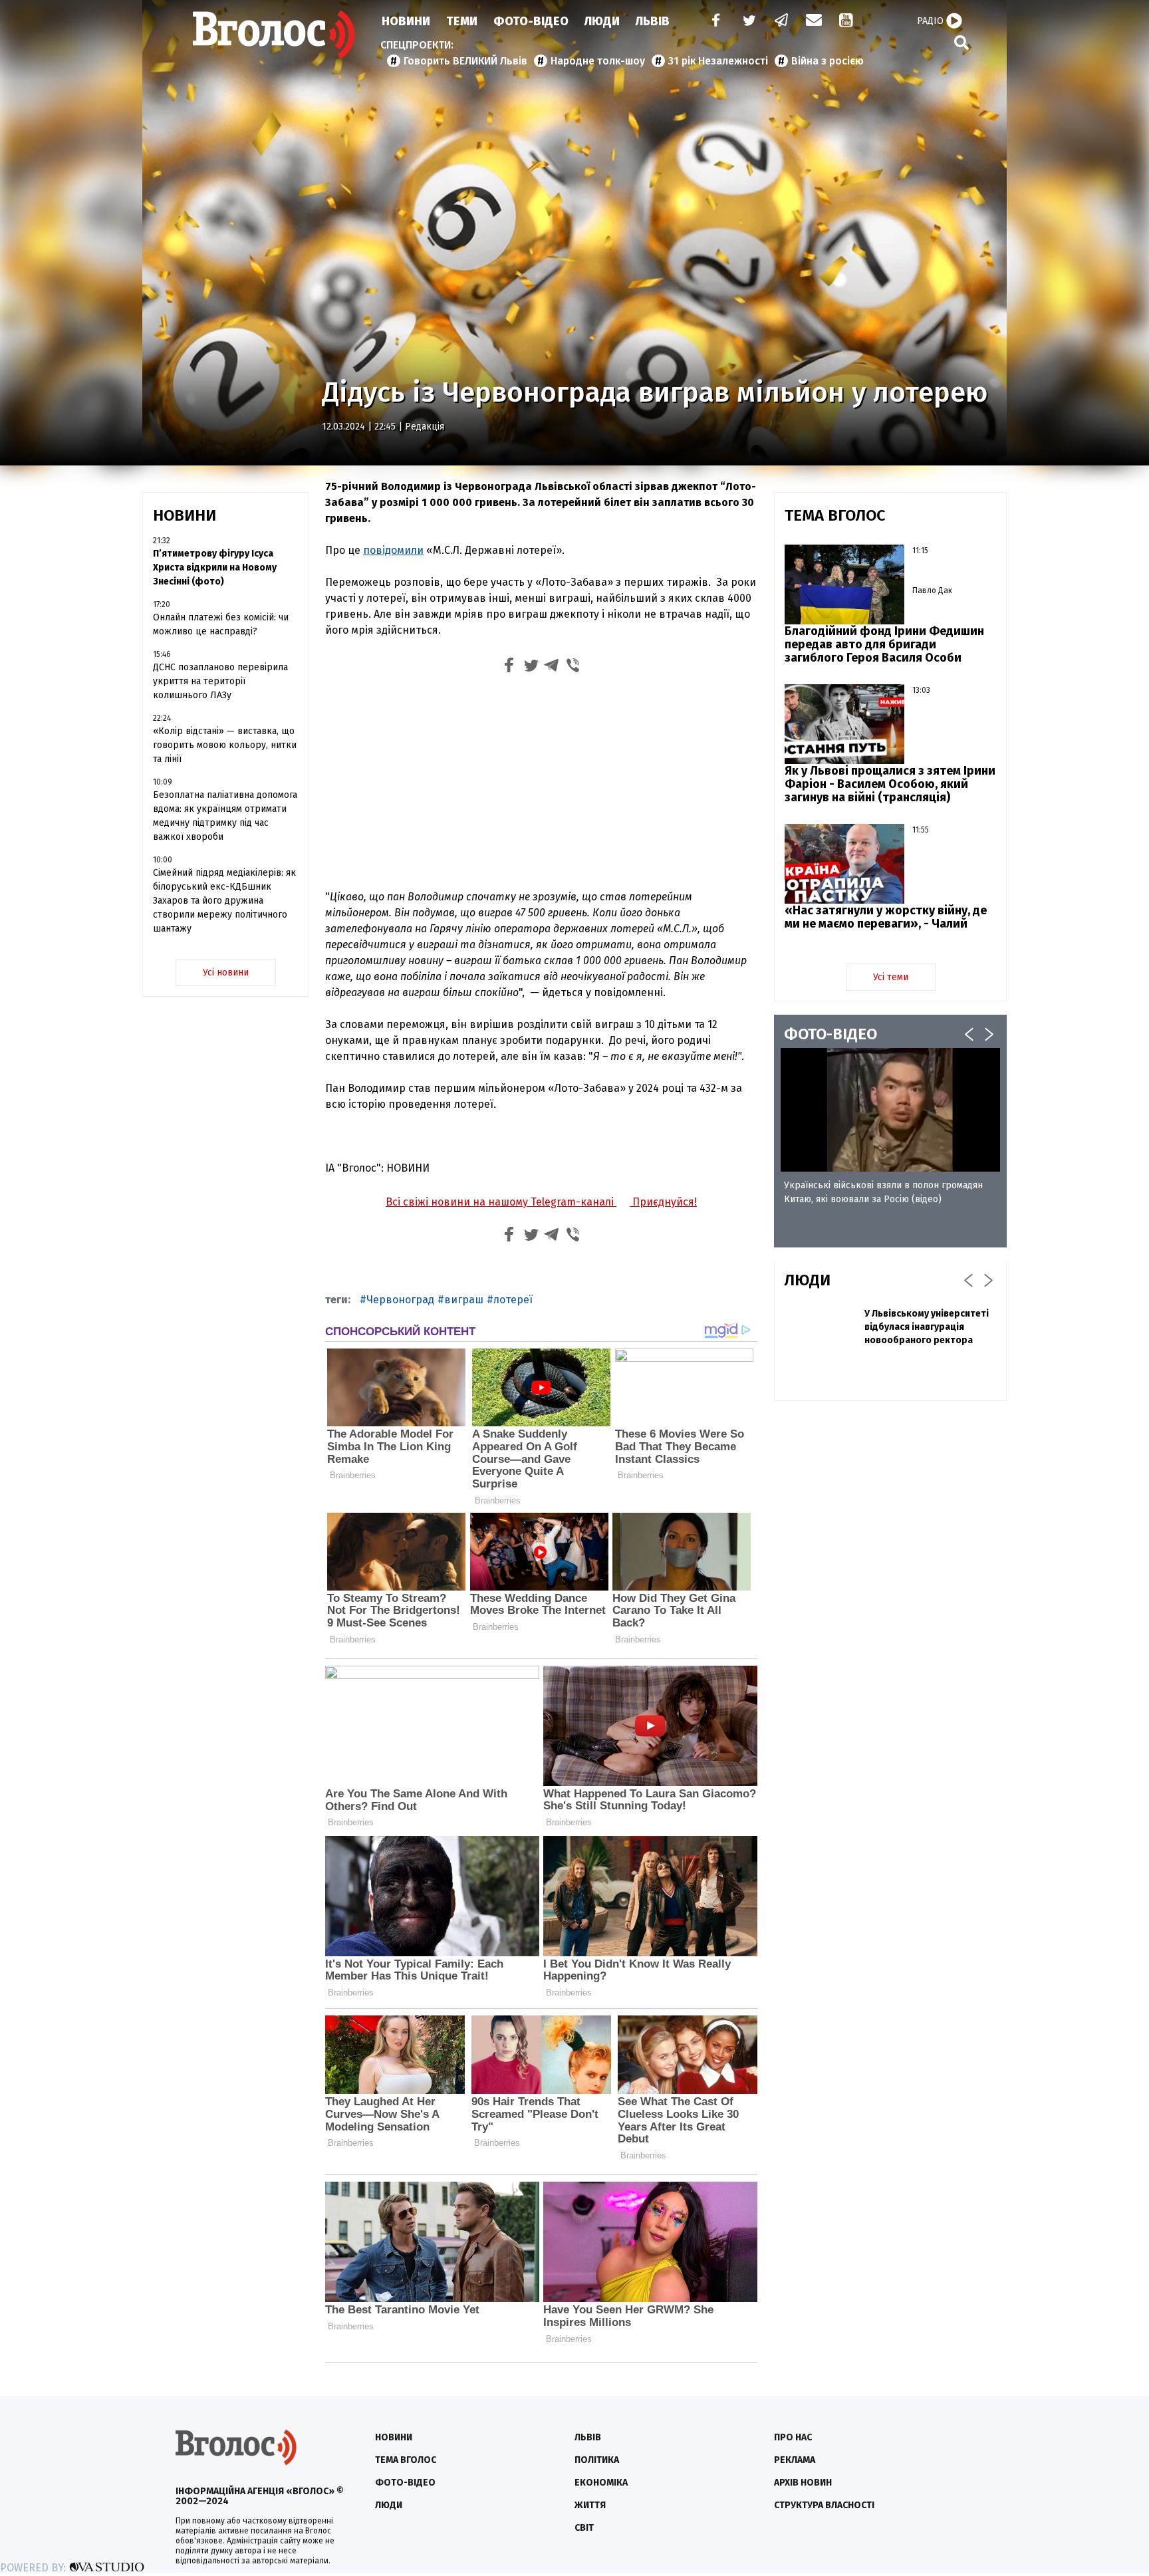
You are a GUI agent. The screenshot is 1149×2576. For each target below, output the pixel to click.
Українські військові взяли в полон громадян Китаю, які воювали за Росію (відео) (883, 1192)
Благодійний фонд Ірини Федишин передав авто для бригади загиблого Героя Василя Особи (884, 644)
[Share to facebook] (509, 667)
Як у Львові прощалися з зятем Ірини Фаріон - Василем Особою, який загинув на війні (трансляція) (890, 784)
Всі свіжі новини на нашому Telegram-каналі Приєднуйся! (541, 1202)
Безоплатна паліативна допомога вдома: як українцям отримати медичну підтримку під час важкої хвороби (225, 816)
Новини (406, 21)
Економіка (601, 2483)
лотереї (513, 1300)
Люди (602, 21)
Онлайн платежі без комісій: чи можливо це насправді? (221, 624)
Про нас (793, 2437)
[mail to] (814, 22)
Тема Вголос (406, 2460)
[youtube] (847, 22)
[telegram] (782, 22)
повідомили (393, 550)
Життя (590, 2505)
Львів (653, 21)
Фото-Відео (531, 21)
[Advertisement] (541, 780)
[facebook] (713, 22)
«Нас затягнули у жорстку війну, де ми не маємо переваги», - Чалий (886, 917)
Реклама (795, 2460)
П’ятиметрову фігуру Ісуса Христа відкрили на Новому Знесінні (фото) (215, 568)
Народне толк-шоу (598, 61)
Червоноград (400, 1300)
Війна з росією (828, 61)
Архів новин (803, 2483)
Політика (597, 2460)
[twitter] (749, 22)
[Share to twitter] (531, 667)
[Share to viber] (573, 667)
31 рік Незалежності (718, 61)
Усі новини (226, 972)
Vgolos (274, 35)
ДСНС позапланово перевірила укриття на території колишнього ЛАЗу (220, 681)
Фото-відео (405, 2483)
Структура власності (824, 2505)
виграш (464, 1300)
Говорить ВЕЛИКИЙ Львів (465, 61)
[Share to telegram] (552, 667)
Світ (584, 2528)
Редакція (425, 427)
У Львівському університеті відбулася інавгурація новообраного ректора (927, 1327)
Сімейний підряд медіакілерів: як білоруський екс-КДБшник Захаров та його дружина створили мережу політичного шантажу (224, 901)
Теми (462, 21)
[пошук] (961, 42)
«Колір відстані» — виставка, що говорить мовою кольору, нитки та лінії (225, 745)
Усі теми (891, 977)
